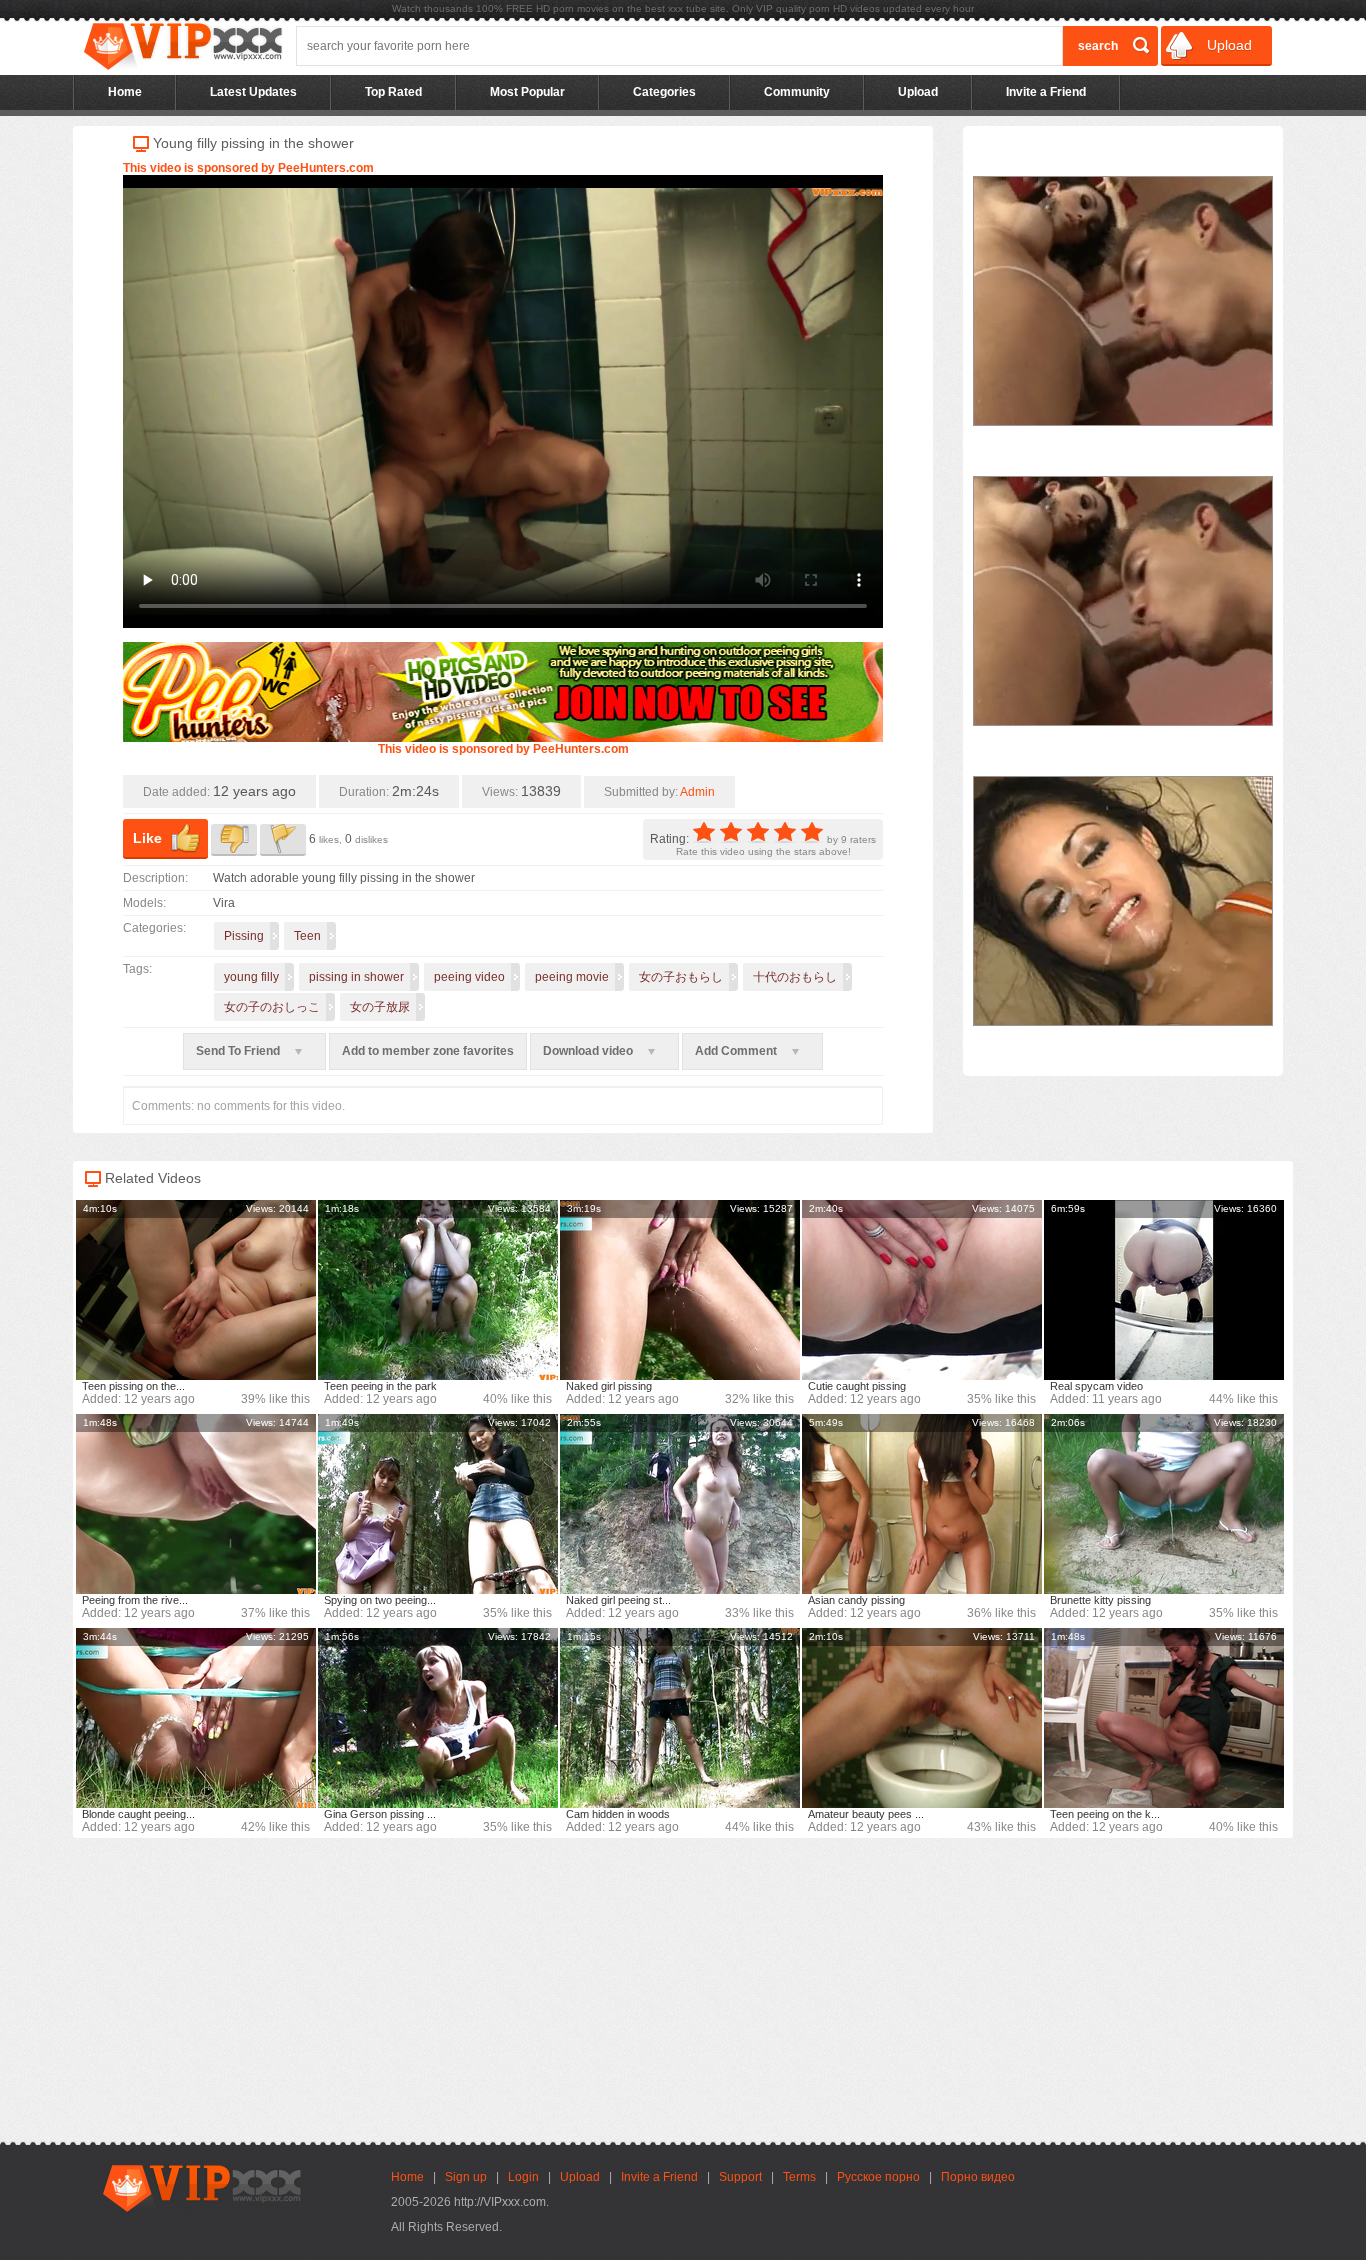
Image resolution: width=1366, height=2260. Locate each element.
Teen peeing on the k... (1105, 1814)
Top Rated (393, 92)
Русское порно (878, 2177)
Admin (697, 792)
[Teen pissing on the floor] (196, 1290)
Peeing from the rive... (135, 1600)
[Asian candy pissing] (922, 1504)
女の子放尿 (380, 1007)
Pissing (244, 936)
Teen (307, 936)
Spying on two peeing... (380, 1600)
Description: (155, 878)
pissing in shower (356, 977)
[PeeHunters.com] (503, 738)
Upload (1227, 45)
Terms (799, 2177)
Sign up (466, 2177)
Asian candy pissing (856, 1600)
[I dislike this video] (234, 840)
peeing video (469, 977)
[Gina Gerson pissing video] (438, 1718)
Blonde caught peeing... (138, 1814)
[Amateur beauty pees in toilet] (922, 1718)
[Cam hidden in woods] (680, 1718)
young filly (251, 977)
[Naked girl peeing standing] (680, 1504)
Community (797, 92)
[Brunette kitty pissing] (1164, 1504)
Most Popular (527, 92)
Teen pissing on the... (133, 1386)
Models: (144, 903)
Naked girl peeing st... (618, 1600)
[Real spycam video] (1164, 1290)
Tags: (137, 969)
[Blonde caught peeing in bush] (196, 1718)
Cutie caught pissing (857, 1386)
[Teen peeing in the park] (438, 1290)
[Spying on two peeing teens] (438, 1504)
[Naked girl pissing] (680, 1290)
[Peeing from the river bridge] (196, 1504)
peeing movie (572, 977)
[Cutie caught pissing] (922, 1290)
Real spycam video (1096, 1386)
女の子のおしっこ (272, 1007)
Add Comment (737, 1051)
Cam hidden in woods (618, 1814)
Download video (589, 1051)
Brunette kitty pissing (1100, 1600)
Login (523, 2177)
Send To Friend (239, 1051)
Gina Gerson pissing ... (380, 1814)
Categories (664, 92)
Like (147, 838)
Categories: (154, 928)
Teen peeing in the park (380, 1386)
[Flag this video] (283, 840)
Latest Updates (253, 92)
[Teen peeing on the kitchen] (1164, 1718)
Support (740, 2177)
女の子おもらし (681, 977)
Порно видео (978, 2177)
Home (125, 92)
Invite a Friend (1046, 92)
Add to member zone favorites (428, 1051)
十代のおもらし (795, 977)
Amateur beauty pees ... (866, 1814)
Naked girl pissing (609, 1386)
